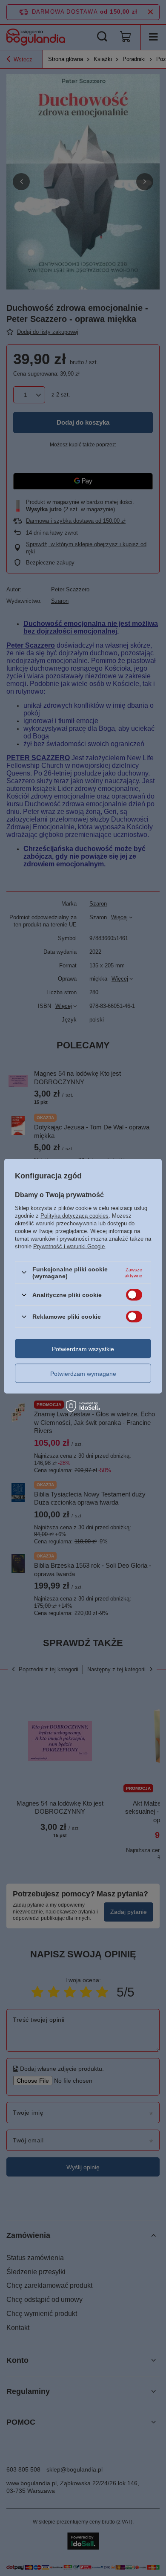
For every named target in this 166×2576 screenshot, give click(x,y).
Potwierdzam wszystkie (83, 1349)
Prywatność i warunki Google (69, 1246)
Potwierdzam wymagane (83, 1373)
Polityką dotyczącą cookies (74, 1215)
